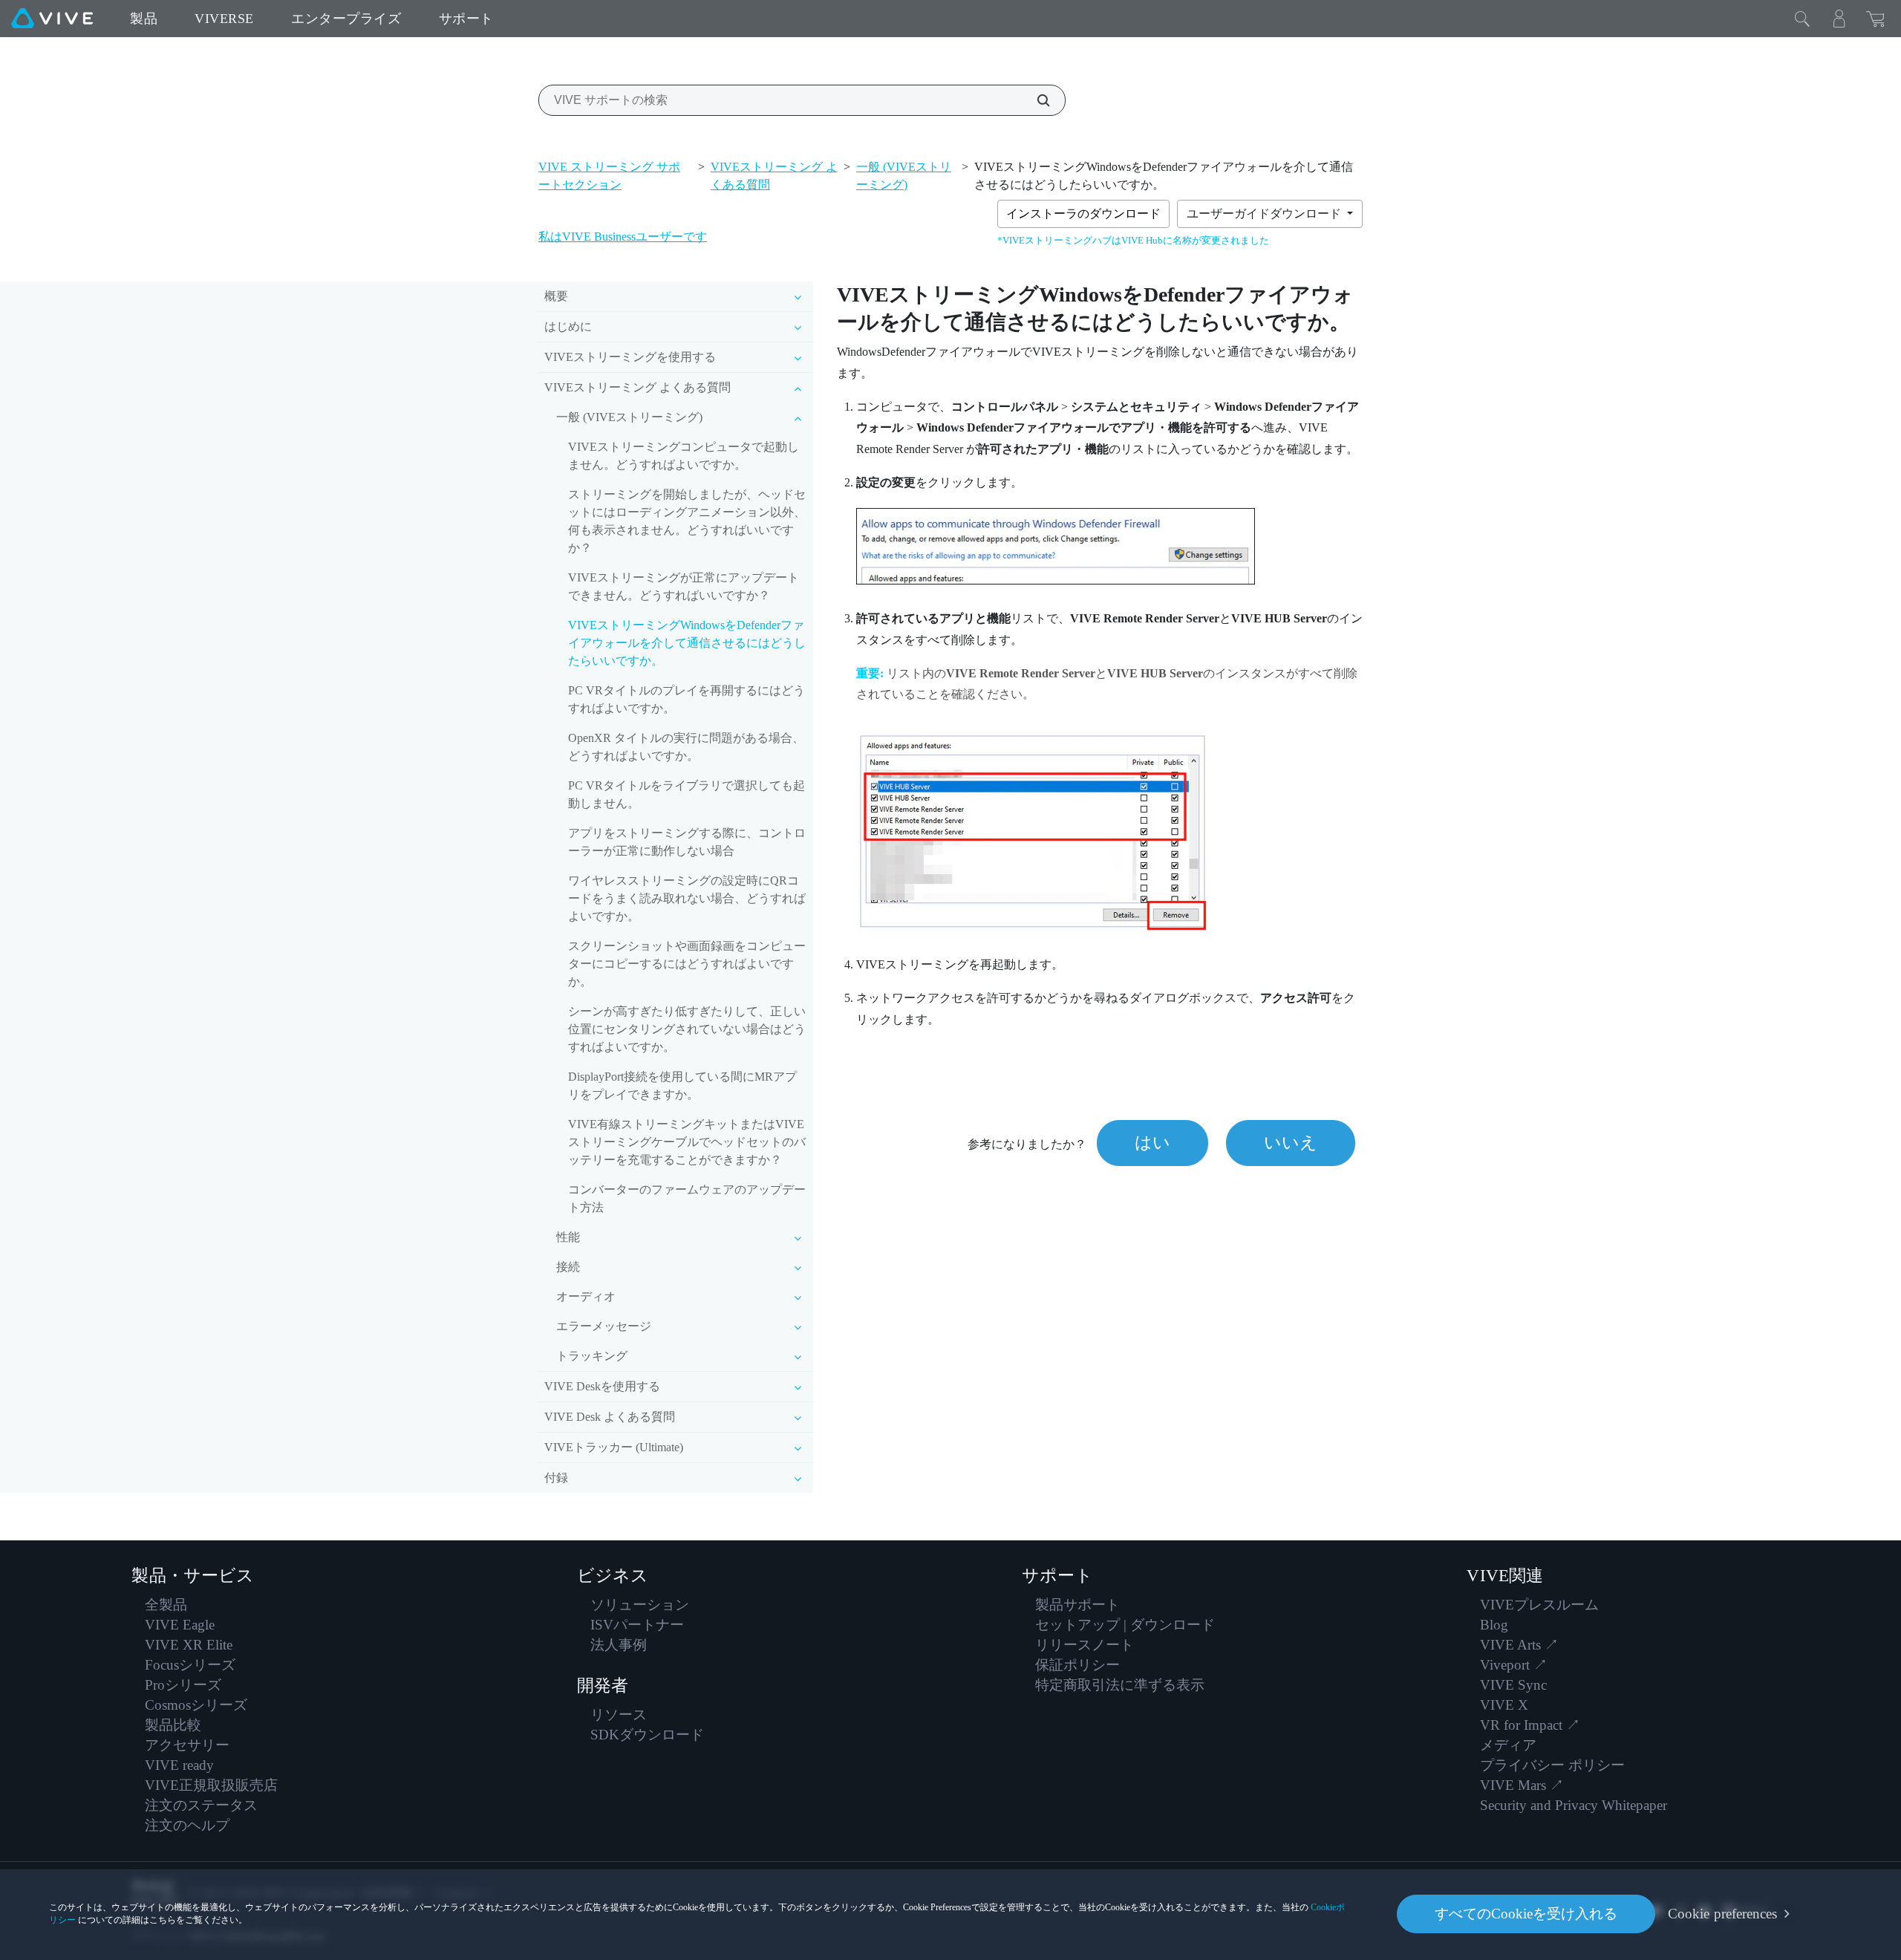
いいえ (1291, 1143)
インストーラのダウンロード (1083, 214)
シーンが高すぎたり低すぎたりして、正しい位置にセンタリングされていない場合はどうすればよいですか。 (687, 1029)
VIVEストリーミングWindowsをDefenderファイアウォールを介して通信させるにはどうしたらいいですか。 (687, 643)
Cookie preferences (1722, 1914)
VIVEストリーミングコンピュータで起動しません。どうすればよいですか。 (684, 456)
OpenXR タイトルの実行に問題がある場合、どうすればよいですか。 (686, 747)
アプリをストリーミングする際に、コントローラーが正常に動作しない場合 (687, 842)
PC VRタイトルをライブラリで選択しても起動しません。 (687, 794)
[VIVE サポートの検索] (1035, 100)
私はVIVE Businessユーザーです (623, 237)
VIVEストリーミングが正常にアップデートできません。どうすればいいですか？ (684, 586)
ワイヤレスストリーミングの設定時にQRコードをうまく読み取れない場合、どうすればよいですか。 (687, 898)
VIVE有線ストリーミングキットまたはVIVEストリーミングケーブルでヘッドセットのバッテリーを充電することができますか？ (687, 1142)
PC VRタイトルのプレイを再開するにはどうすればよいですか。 (687, 699)
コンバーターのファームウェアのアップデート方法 (687, 1198)
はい (1152, 1143)
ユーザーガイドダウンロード (1265, 214)
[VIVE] (52, 19)
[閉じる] (1802, 19)
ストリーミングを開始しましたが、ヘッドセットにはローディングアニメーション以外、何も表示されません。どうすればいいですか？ (687, 521)
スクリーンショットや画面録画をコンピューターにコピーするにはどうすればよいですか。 (687, 964)
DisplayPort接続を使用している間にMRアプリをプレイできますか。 (682, 1085)
